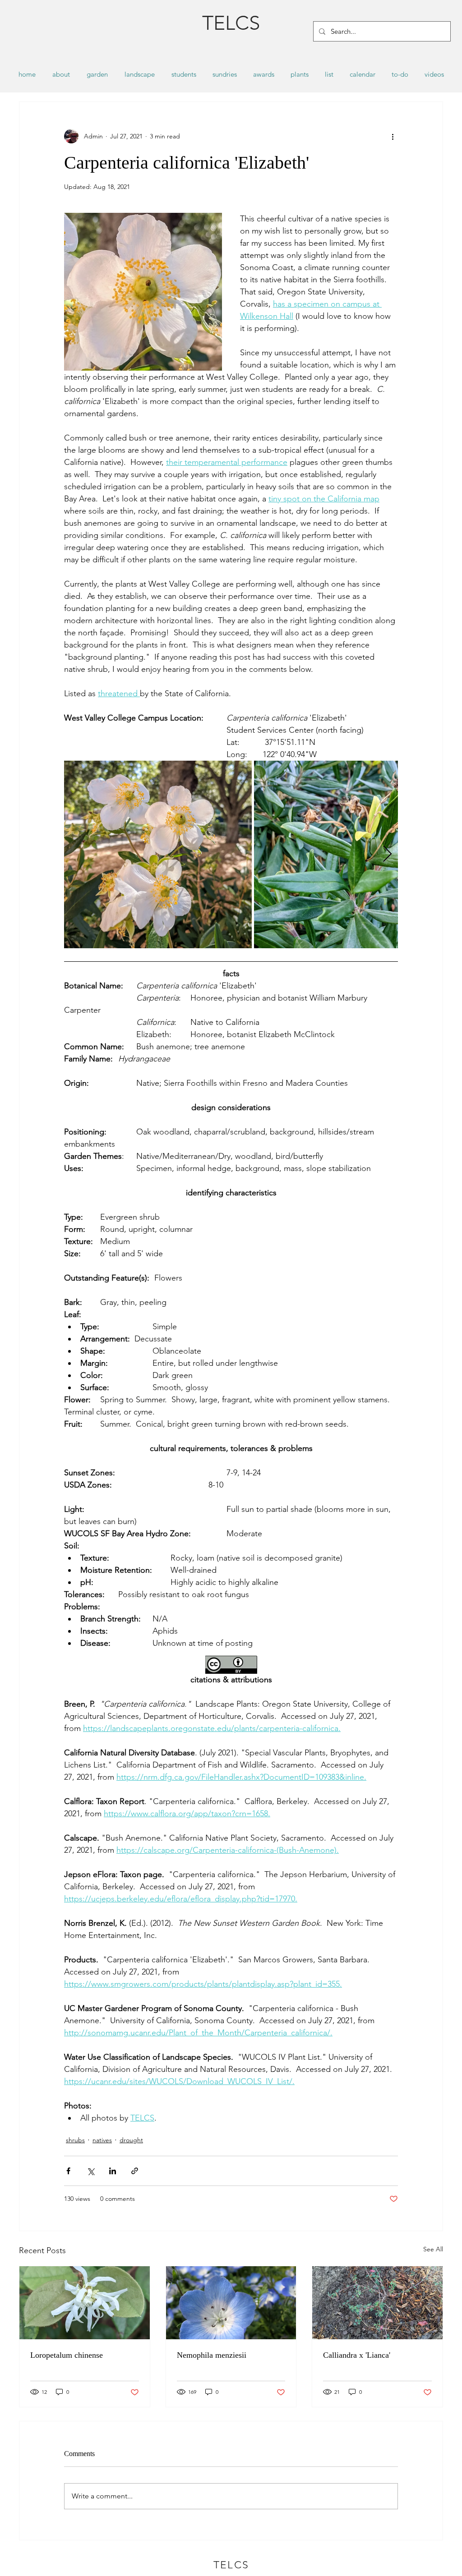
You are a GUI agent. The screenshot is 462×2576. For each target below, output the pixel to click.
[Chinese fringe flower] (85, 2303)
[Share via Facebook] (68, 2171)
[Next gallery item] (387, 855)
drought (131, 2140)
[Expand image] (158, 854)
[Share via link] (135, 2171)
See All (433, 2249)
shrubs (75, 2140)
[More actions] (393, 136)
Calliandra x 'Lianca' (357, 2355)
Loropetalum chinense (67, 2355)
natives (102, 2140)
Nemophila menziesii (212, 2355)
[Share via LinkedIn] (113, 2171)
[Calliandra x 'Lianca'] (377, 2303)
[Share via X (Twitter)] (90, 2171)
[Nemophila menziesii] (231, 2303)
